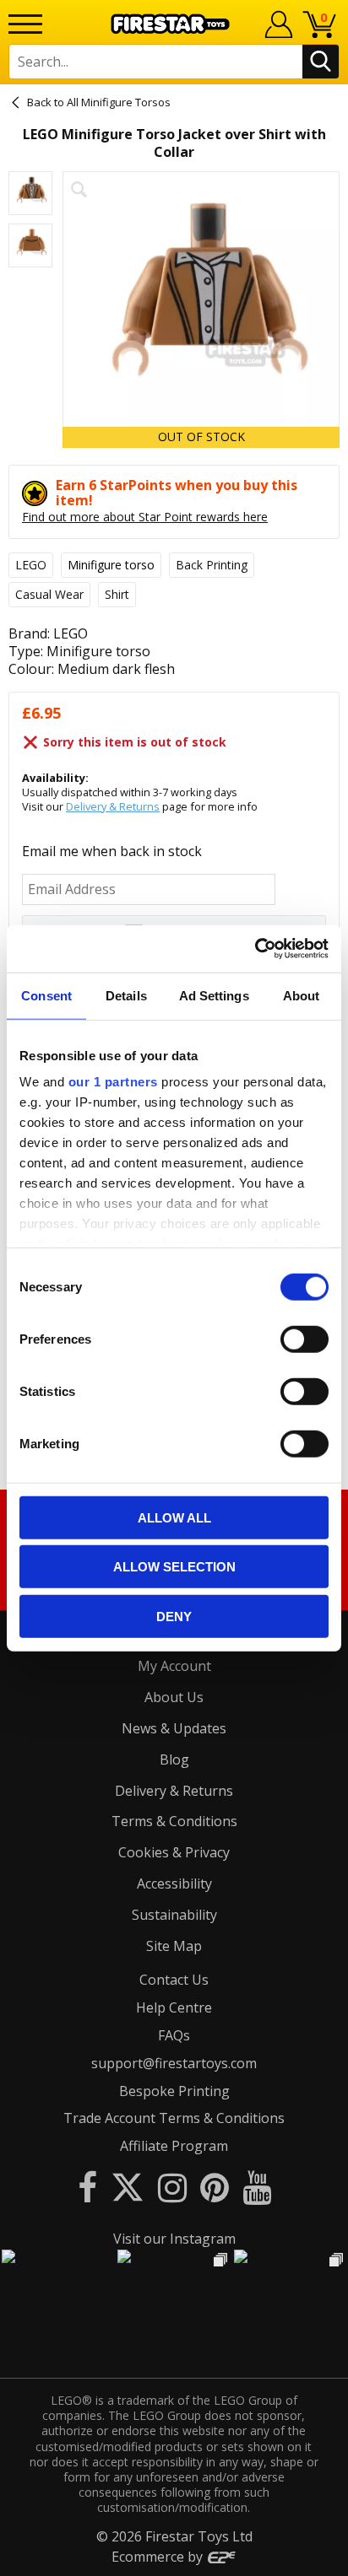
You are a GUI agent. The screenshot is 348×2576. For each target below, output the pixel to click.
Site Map (174, 1946)
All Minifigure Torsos (119, 102)
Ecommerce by (159, 2557)
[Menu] (25, 24)
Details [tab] (126, 995)
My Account (174, 1666)
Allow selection (174, 1567)
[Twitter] (128, 2187)
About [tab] (302, 995)
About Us (174, 1697)
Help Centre (174, 2007)
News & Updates (174, 1728)
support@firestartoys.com (174, 2063)
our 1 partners (113, 1082)
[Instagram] (172, 2187)
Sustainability (174, 1915)
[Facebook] (87, 2187)
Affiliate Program (174, 2146)
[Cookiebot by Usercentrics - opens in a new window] (255, 949)
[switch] (304, 1339)
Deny (174, 1616)
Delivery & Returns (113, 806)
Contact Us (174, 1980)
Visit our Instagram (174, 2239)
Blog (174, 1760)
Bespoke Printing (174, 2091)
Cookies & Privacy (174, 1852)
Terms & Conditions (174, 1821)
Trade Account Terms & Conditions (174, 2118)
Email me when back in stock (112, 851)
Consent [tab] (46, 995)
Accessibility (174, 1883)
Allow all (174, 1517)
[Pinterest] (215, 2187)
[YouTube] (257, 2187)
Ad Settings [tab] (214, 995)
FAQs (174, 2035)
